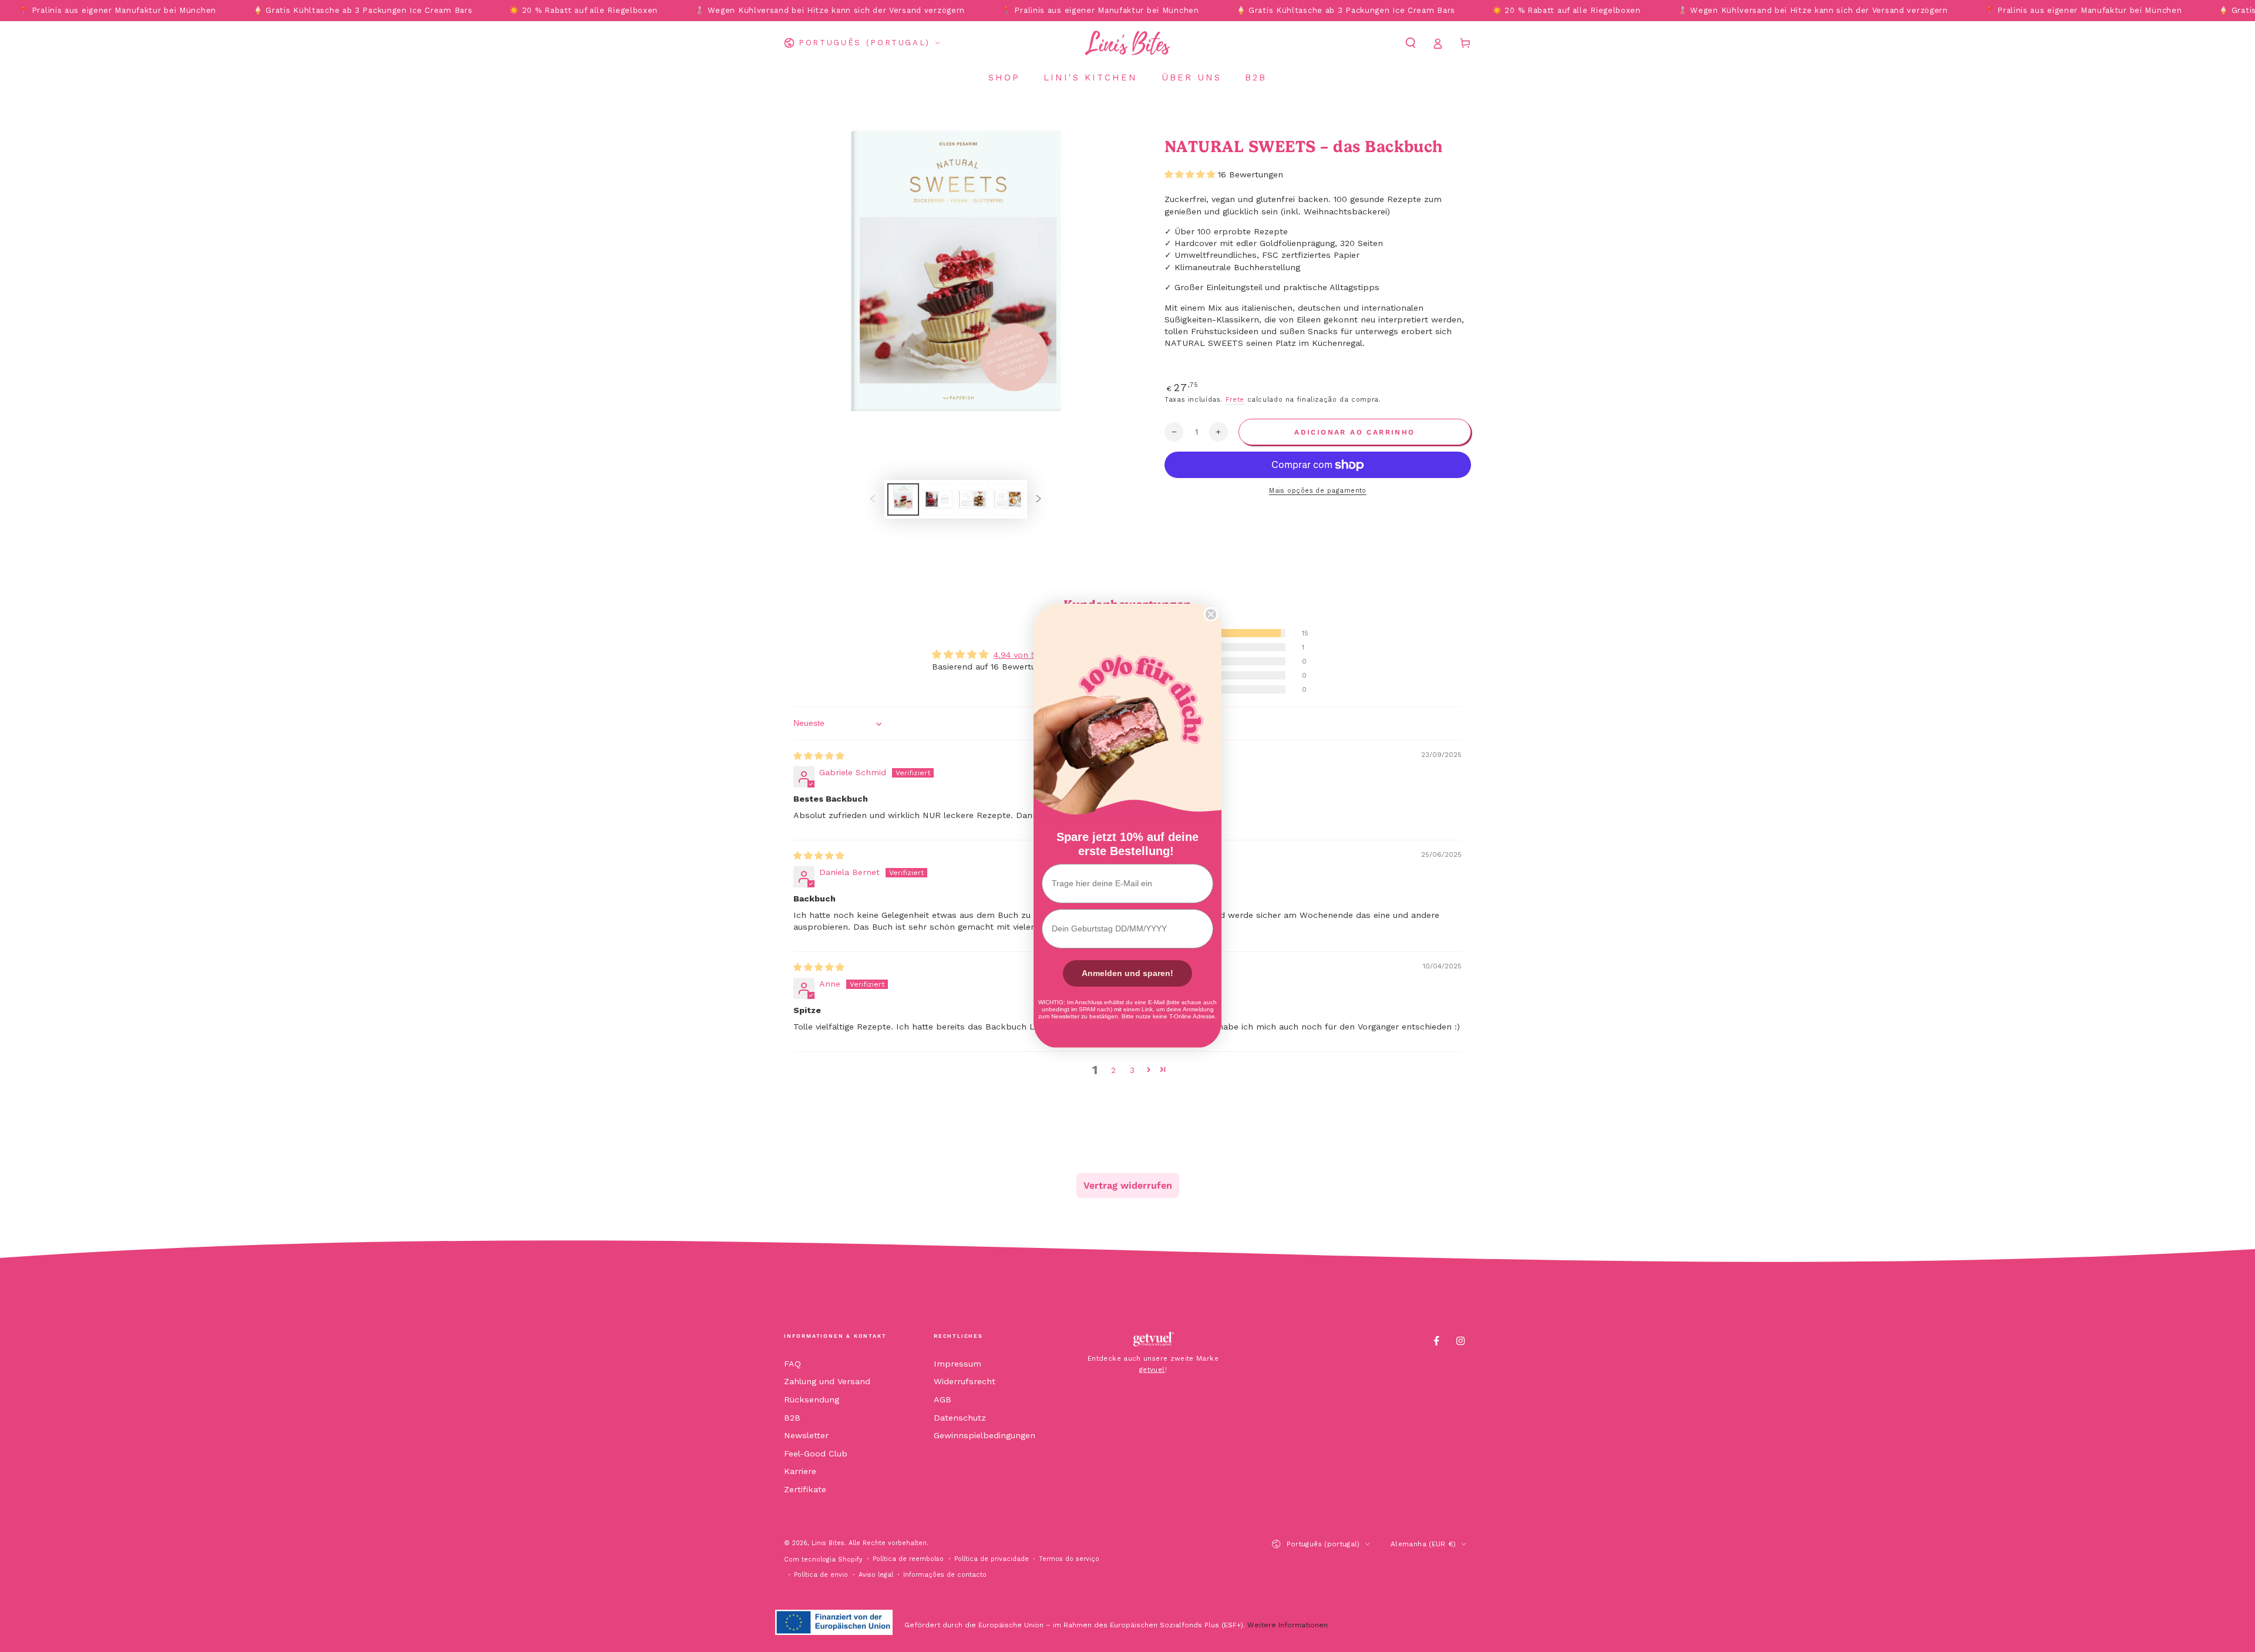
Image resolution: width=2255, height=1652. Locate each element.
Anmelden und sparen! (1127, 973)
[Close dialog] (1211, 614)
